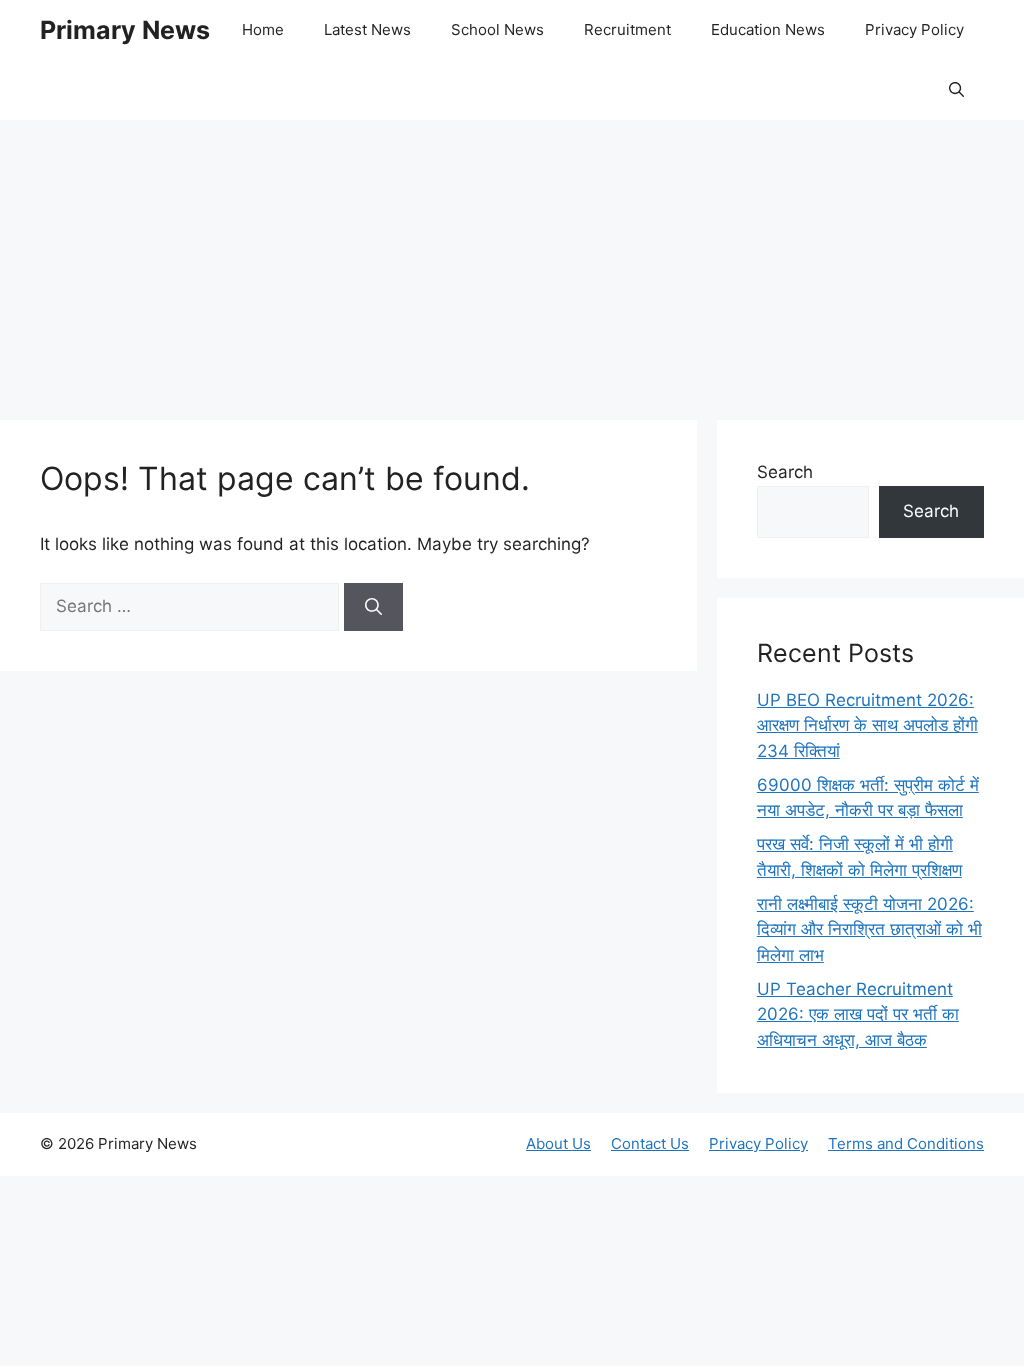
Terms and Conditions (906, 1143)
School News (497, 29)
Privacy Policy (914, 29)
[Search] (373, 607)
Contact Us (650, 1143)
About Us (558, 1143)
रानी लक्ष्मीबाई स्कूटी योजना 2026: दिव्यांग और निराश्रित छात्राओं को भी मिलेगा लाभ (869, 929)
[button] (956, 90)
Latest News (367, 29)
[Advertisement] (512, 260)
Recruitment (627, 29)
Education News (768, 29)
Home (263, 29)
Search (785, 472)
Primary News (125, 30)
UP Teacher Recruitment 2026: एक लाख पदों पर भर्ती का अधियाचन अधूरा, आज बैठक (858, 1014)
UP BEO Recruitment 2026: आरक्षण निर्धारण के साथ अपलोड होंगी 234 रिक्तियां (867, 725)
